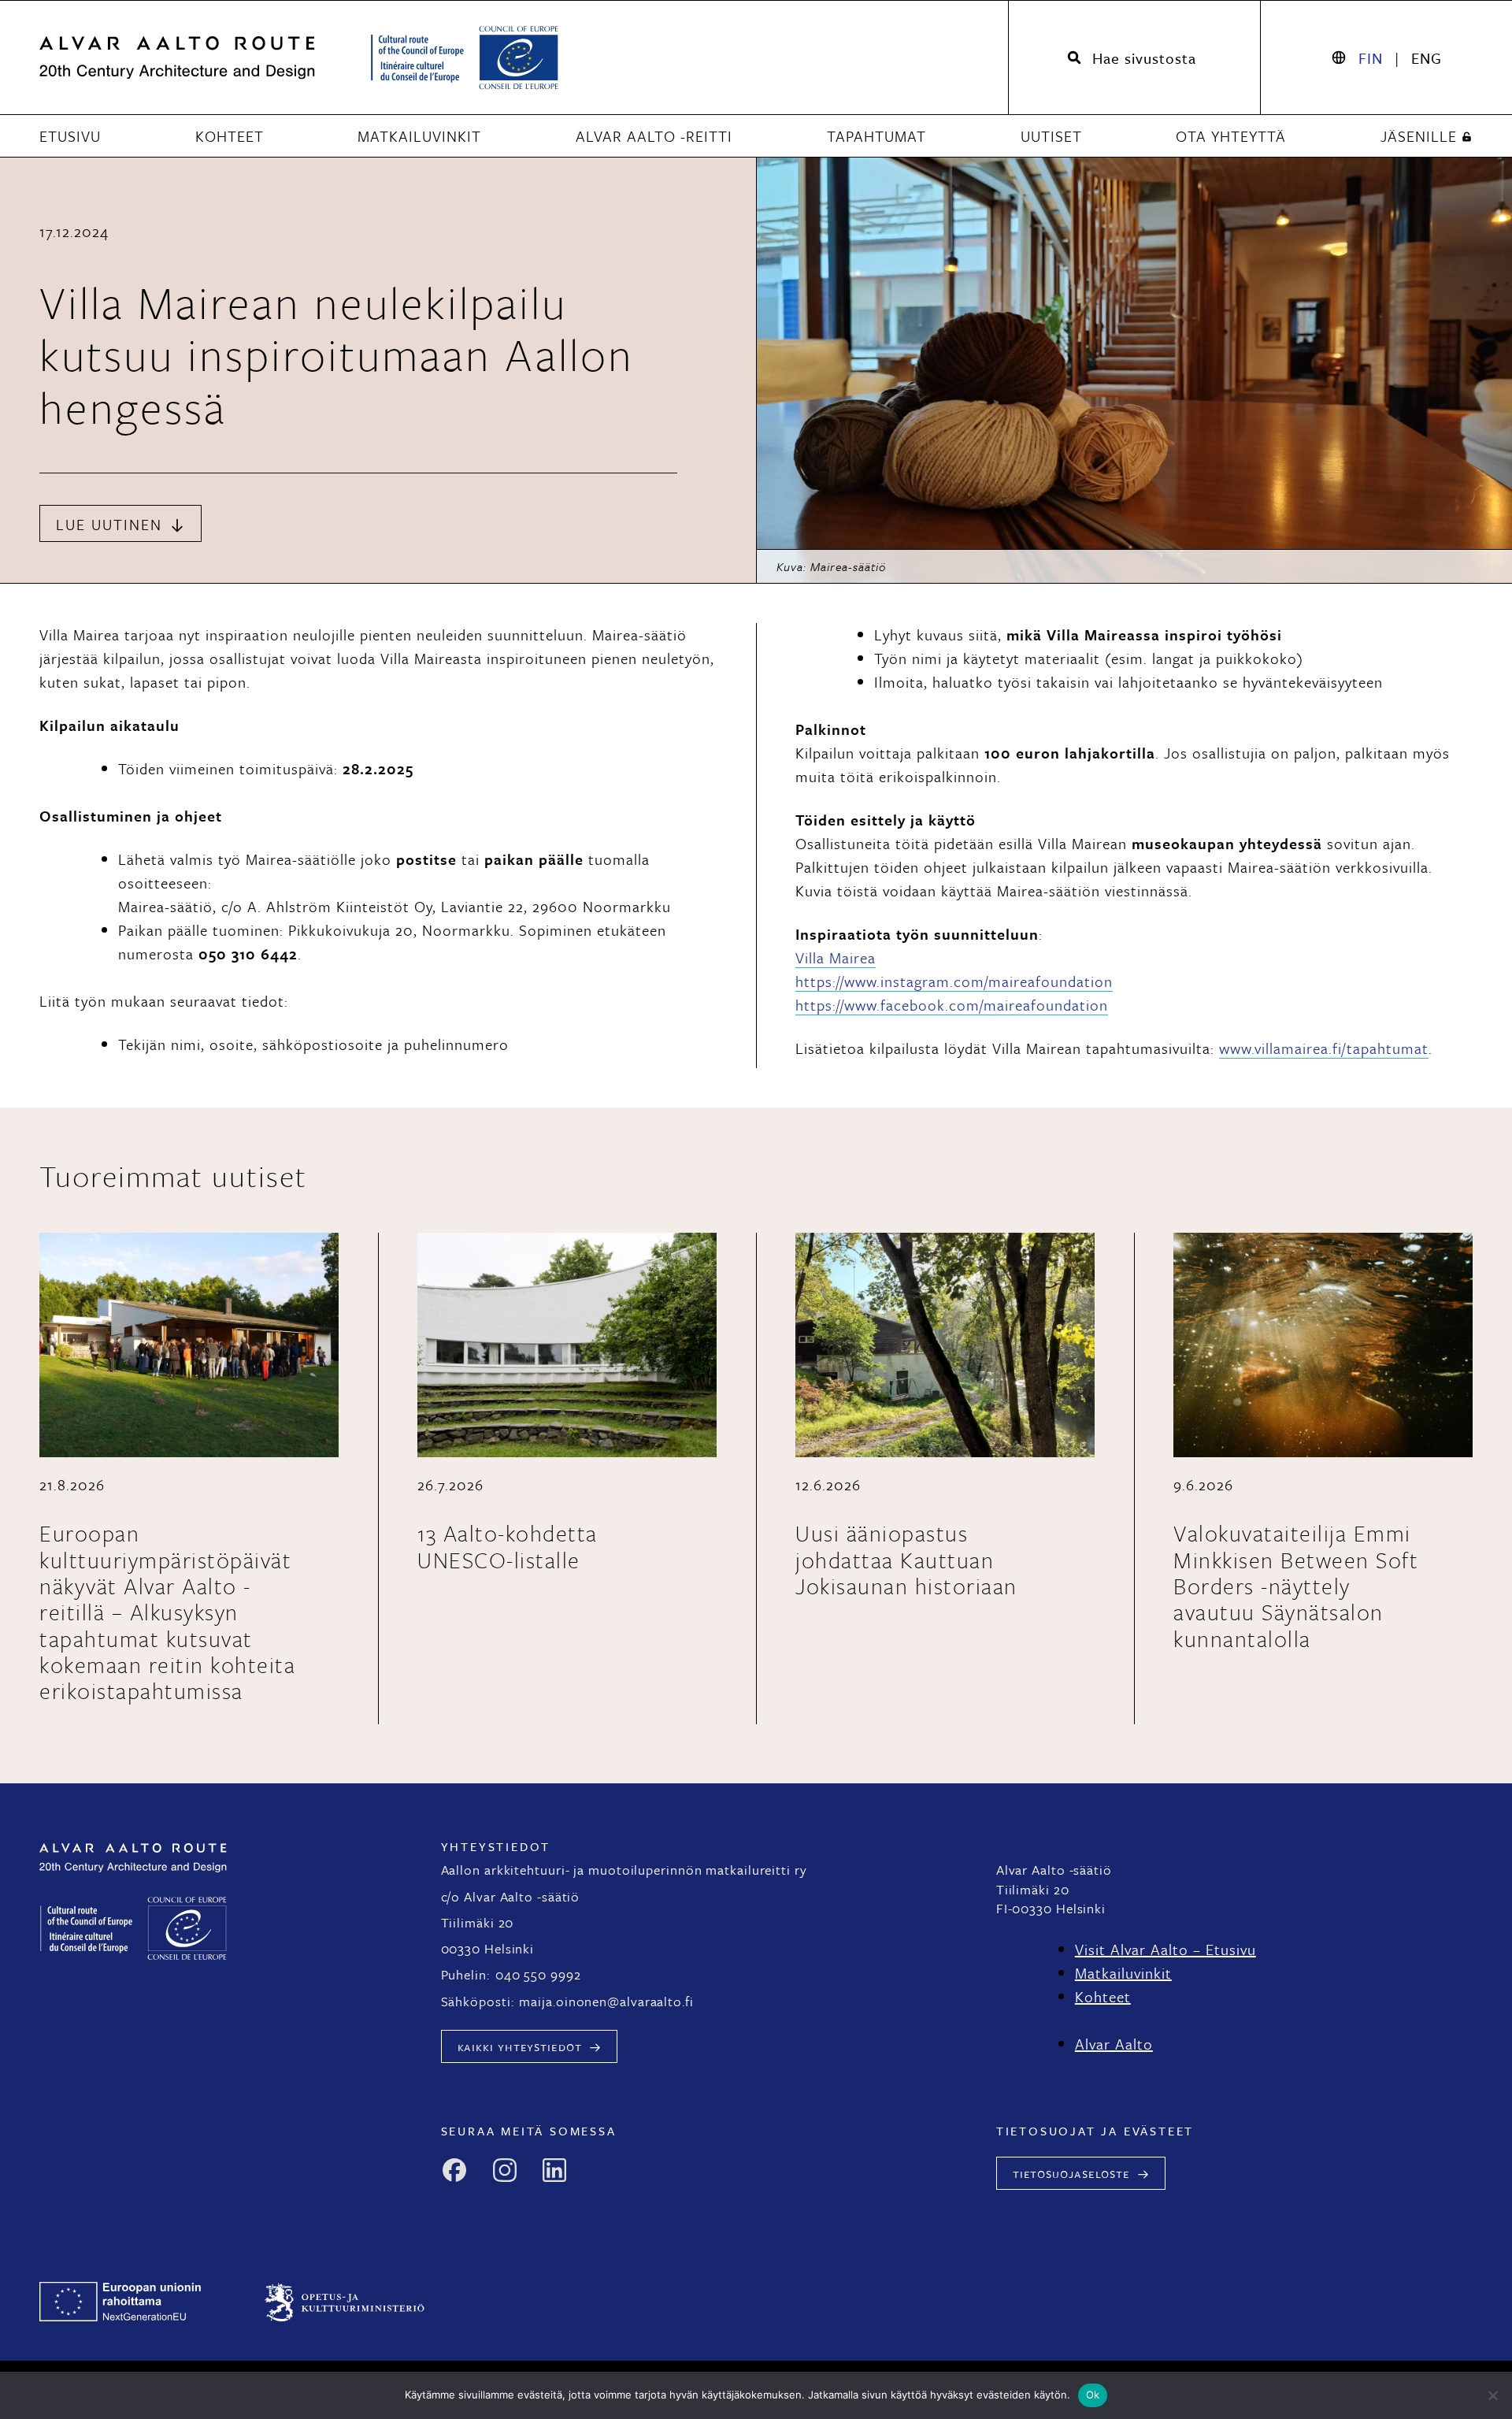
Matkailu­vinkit (419, 136)
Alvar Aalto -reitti (654, 136)
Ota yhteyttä (1231, 136)
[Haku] (1134, 58)
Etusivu (70, 136)
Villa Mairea (836, 957)
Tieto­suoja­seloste (1071, 2173)
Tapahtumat (876, 136)
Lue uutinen (109, 524)
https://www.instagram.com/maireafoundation (954, 981)
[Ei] (1492, 2395)
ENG (1427, 58)
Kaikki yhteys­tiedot (520, 2046)
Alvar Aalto (1114, 2044)
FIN (1371, 58)
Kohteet (230, 136)
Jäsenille (1419, 136)
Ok (1093, 2395)
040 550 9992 (538, 1974)
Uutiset (1051, 136)
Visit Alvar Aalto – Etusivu (1165, 1949)
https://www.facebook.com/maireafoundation (952, 1005)
